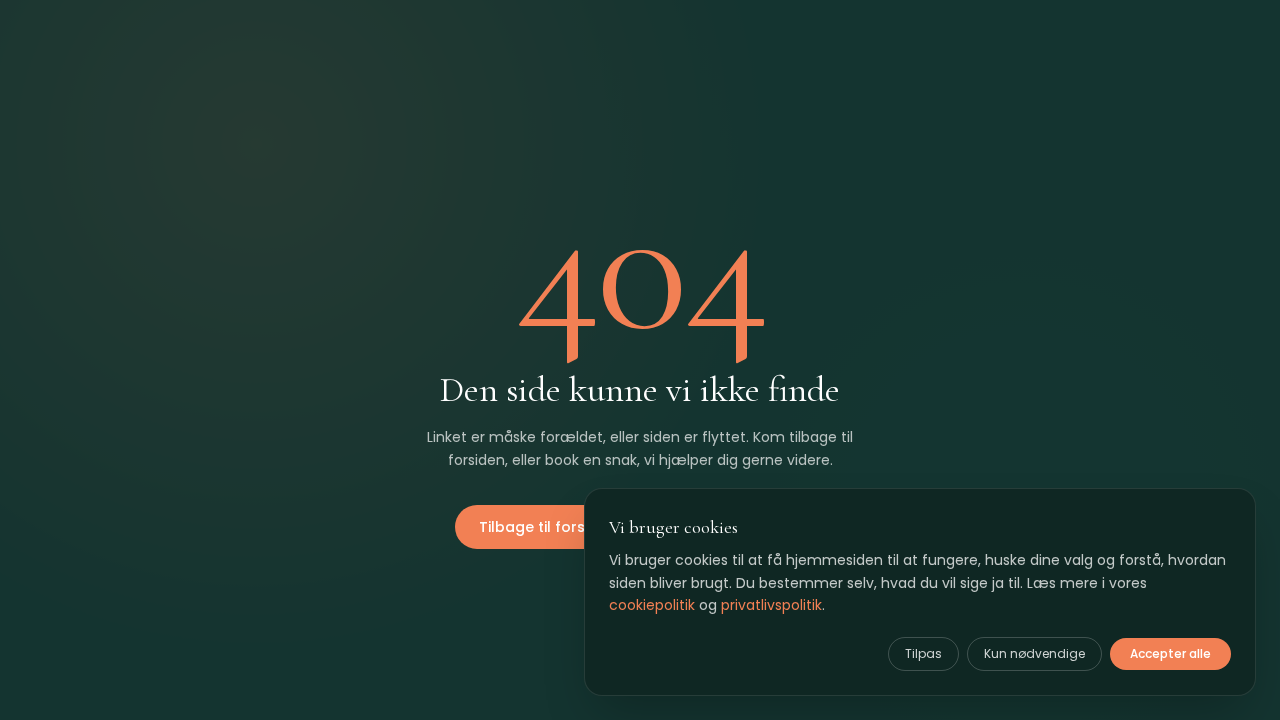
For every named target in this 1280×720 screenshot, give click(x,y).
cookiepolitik (652, 605)
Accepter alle (1170, 653)
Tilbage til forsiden (547, 527)
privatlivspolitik (771, 605)
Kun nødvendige (1034, 653)
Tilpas (923, 653)
